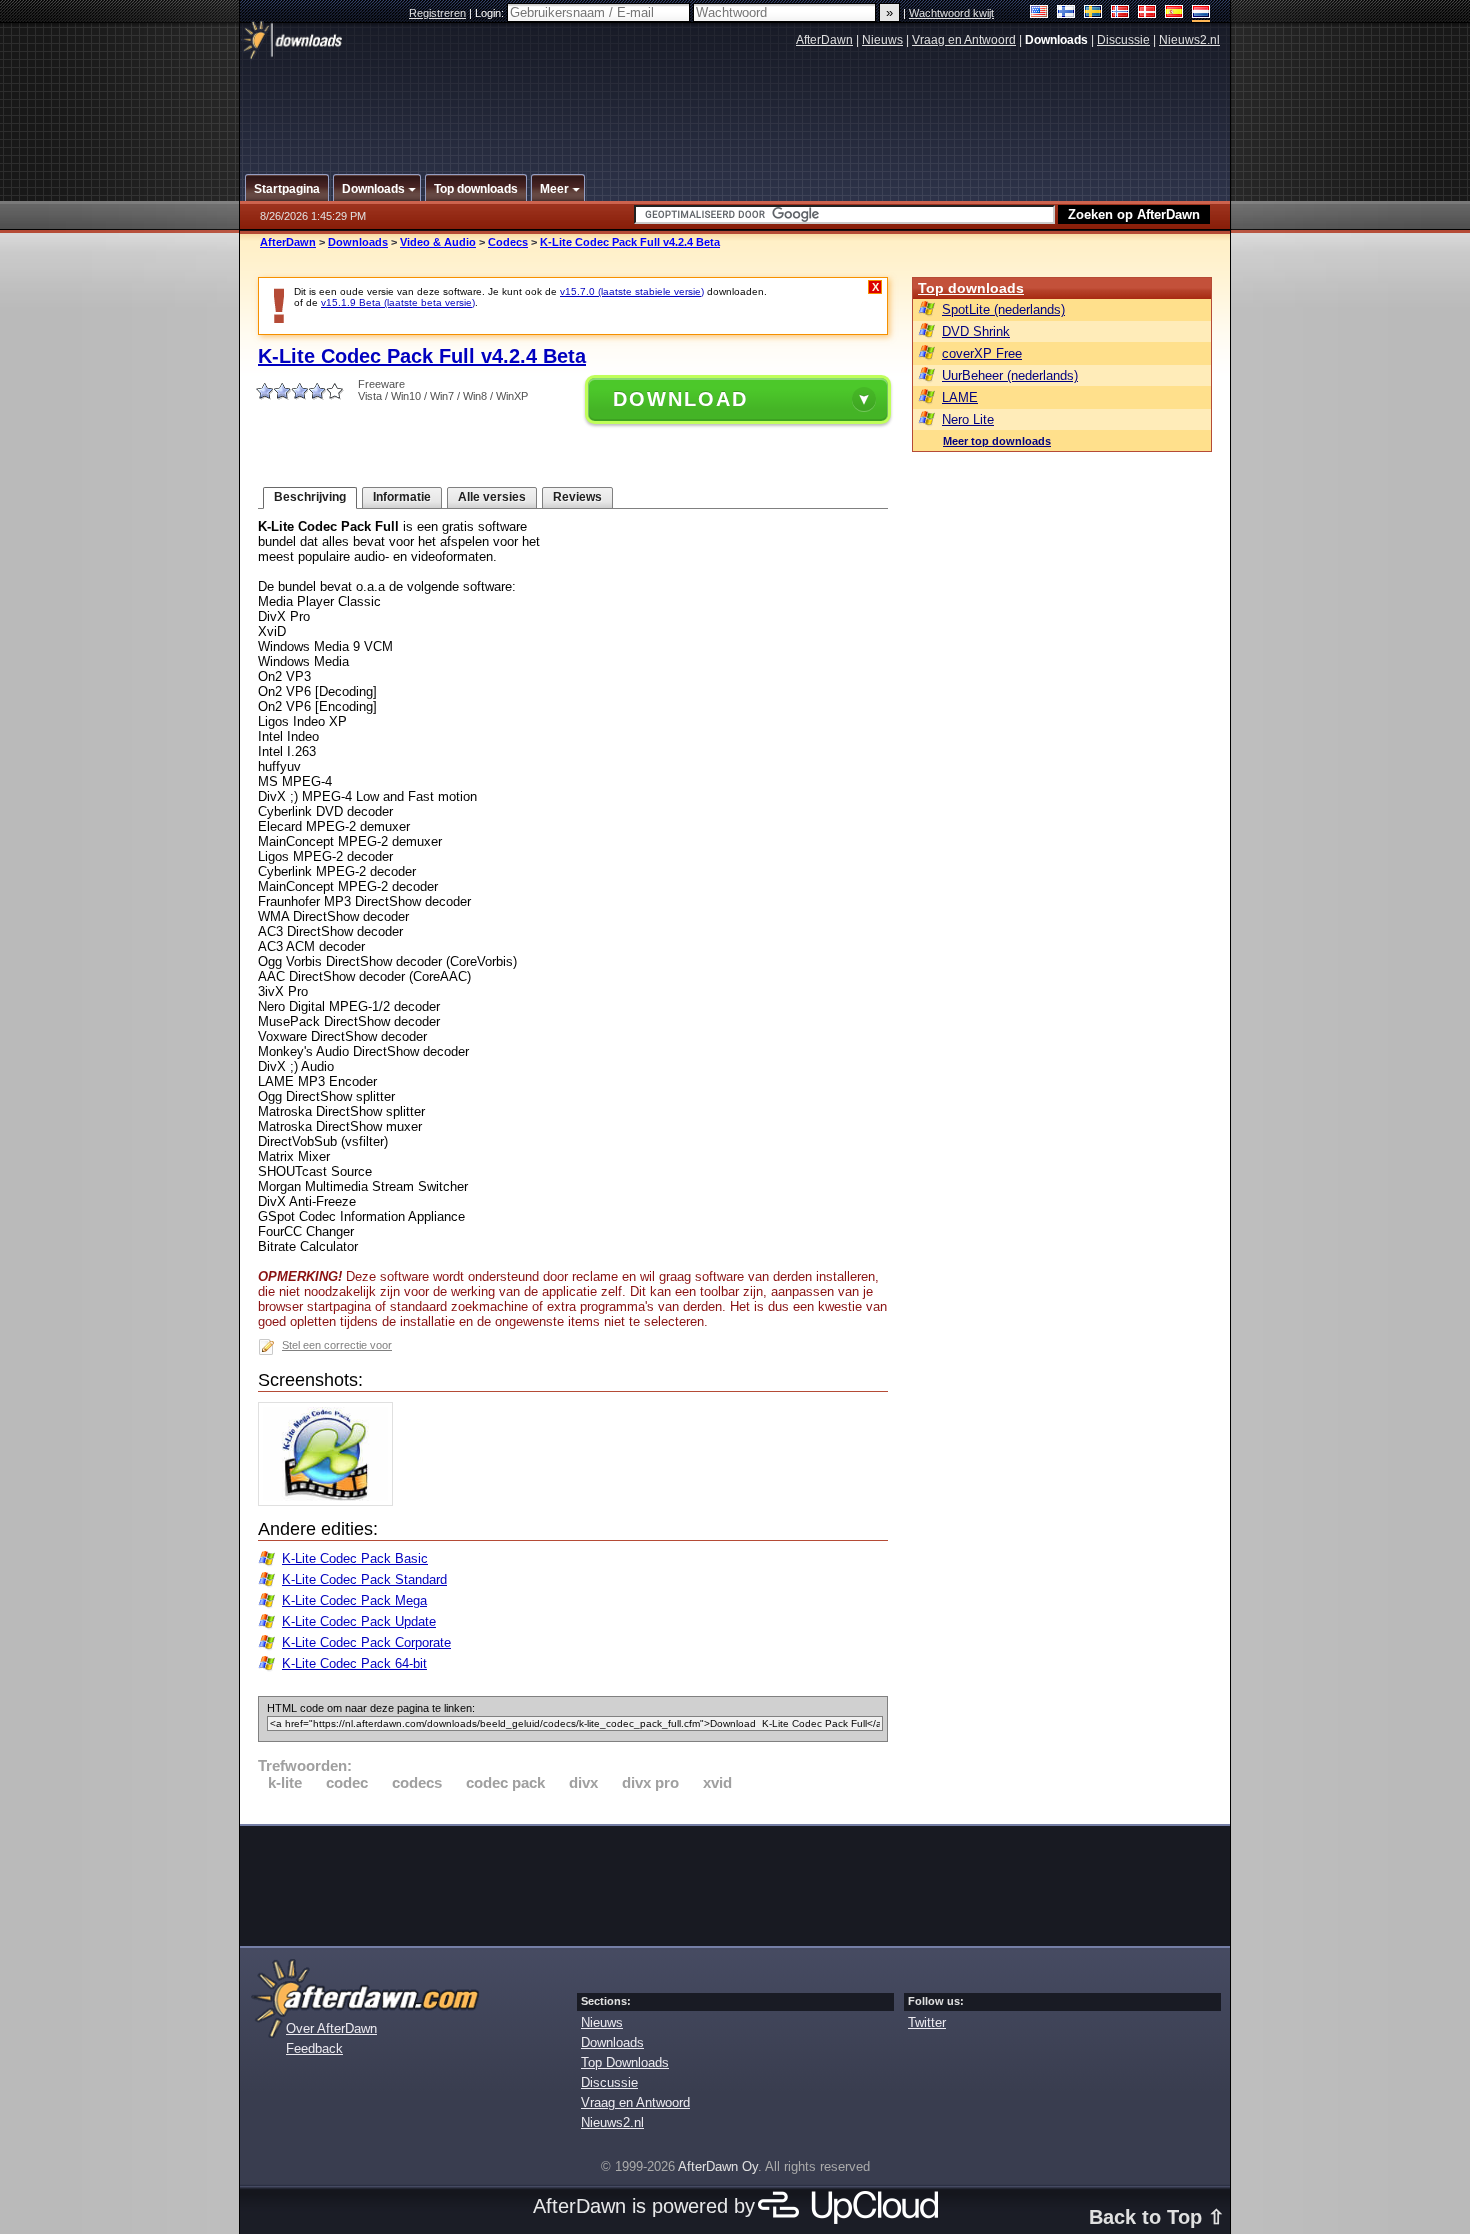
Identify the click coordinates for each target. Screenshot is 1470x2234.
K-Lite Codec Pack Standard (364, 1579)
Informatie (402, 497)
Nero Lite (968, 419)
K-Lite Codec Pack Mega (354, 1600)
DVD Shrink (976, 331)
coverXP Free (982, 353)
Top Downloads (625, 2062)
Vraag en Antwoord (964, 40)
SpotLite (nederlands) (1003, 309)
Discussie (1123, 40)
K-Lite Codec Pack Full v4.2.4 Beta (630, 242)
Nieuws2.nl (1189, 40)
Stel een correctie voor (337, 1345)
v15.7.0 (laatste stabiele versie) (632, 291)
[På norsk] (1120, 13)
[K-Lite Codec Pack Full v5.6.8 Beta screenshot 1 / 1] (330, 1501)
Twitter (927, 2022)
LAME (960, 397)
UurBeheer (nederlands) (1010, 375)
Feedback (314, 2048)
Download (680, 399)
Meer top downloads (997, 441)
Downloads (358, 242)
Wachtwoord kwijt (951, 13)
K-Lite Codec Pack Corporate (366, 1642)
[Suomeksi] (1066, 13)
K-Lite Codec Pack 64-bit (354, 1663)
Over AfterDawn (331, 2028)
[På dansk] (1147, 13)
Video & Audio (438, 242)
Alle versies (492, 497)
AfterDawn (824, 40)
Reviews (577, 497)
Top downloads (971, 288)
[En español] (1174, 13)
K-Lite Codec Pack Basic (355, 1558)
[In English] (1039, 13)
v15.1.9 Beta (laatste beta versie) (398, 302)
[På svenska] (1093, 13)
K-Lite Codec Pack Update (359, 1621)
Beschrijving (310, 497)
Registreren (437, 13)
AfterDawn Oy (718, 2166)
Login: (491, 13)
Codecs (508, 242)
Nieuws (882, 40)
